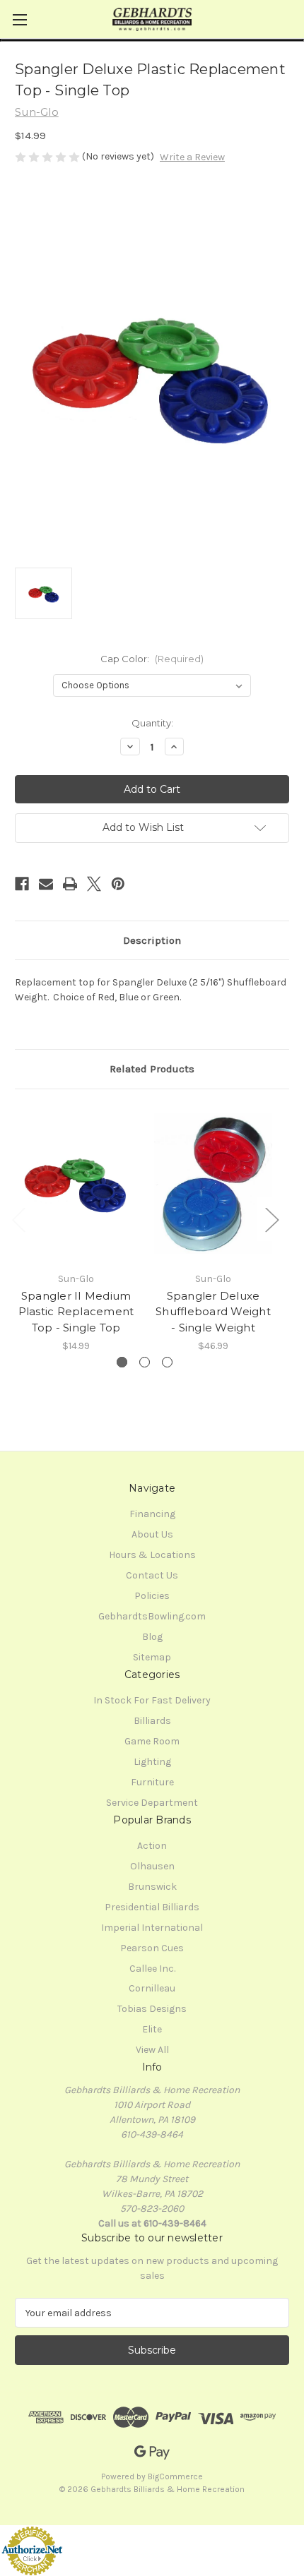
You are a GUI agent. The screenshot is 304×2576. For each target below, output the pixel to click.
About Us (152, 1534)
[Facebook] (22, 884)
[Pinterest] (118, 884)
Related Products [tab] (152, 1069)
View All (152, 2050)
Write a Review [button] (192, 157)
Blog (152, 1637)
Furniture (152, 1782)
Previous (18, 1219)
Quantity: (152, 723)
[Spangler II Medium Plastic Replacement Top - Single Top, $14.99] (76, 1184)
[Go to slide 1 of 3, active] (122, 1362)
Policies (152, 1596)
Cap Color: (152, 659)
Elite (152, 2029)
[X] (94, 884)
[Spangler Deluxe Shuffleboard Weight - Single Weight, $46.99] (213, 1184)
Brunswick (152, 1887)
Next (271, 1219)
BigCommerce (175, 2476)
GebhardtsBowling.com (152, 1616)
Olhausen (152, 1866)
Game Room (152, 1741)
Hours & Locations (152, 1555)
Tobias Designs (152, 2009)
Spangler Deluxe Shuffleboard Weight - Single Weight (213, 1312)
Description (152, 940)
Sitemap (152, 1657)
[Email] (46, 884)
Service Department (152, 1803)
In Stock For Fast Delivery (152, 1700)
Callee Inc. (152, 1969)
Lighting (152, 1762)
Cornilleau (152, 1988)
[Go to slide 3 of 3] (167, 1362)
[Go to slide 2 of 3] (145, 1362)
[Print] (70, 884)
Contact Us (152, 1575)
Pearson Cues (152, 1948)
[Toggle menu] (19, 19)
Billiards (152, 1721)
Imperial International (152, 1928)
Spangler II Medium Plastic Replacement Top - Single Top (76, 1312)
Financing (152, 1514)
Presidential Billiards (152, 1907)
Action (152, 1846)
